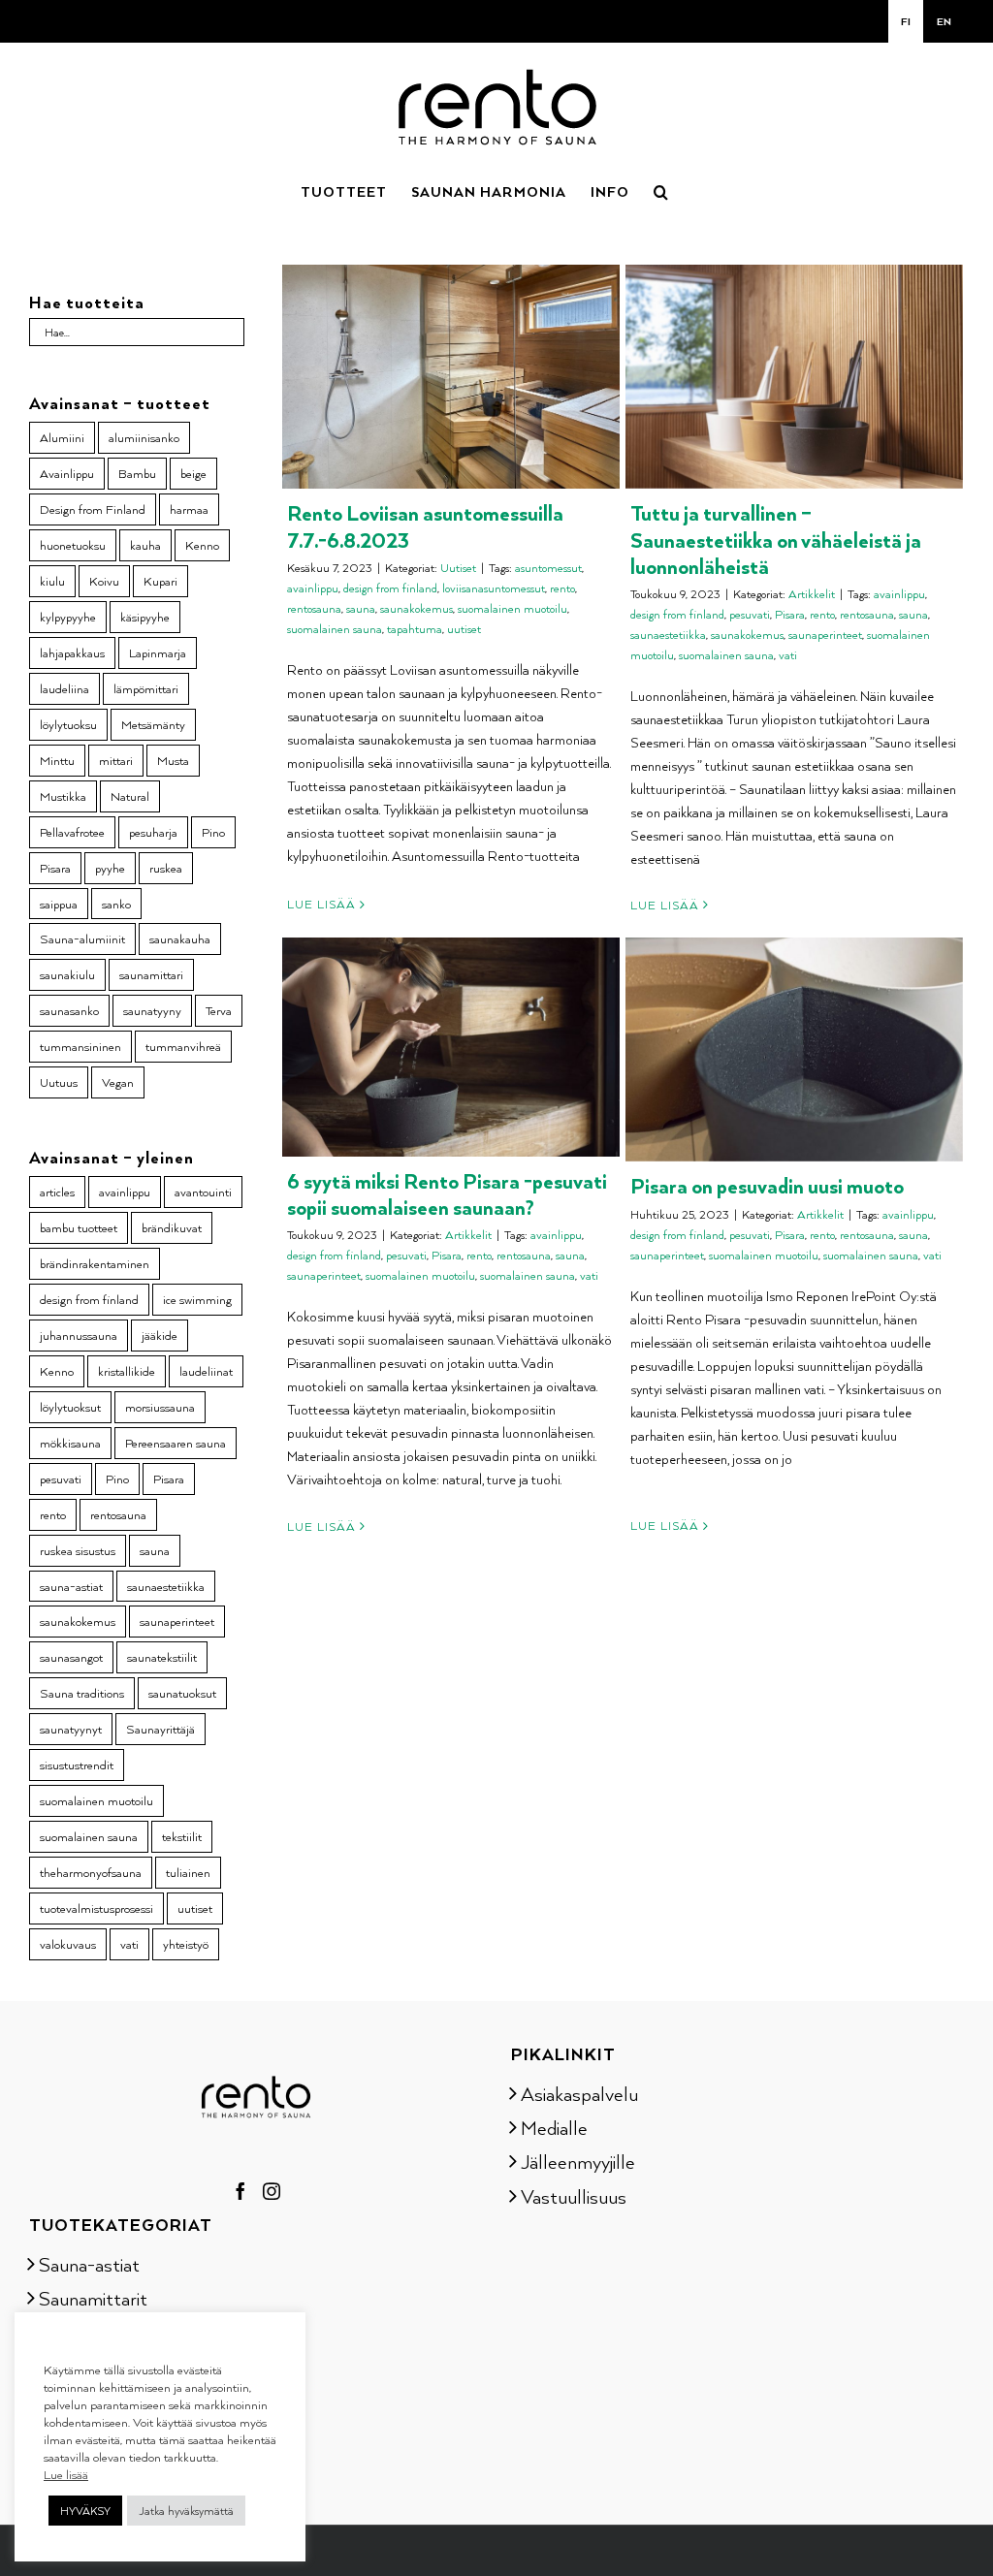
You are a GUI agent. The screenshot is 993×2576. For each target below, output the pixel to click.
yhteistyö (186, 1944)
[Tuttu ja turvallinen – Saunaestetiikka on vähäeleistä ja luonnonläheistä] (794, 377)
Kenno (202, 545)
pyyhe (110, 868)
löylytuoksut (70, 1407)
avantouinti (203, 1192)
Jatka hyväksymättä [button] (186, 2511)
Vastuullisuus (574, 2196)
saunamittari (151, 974)
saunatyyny (152, 1010)
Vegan (118, 1082)
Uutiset (458, 568)
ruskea (166, 868)
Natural (130, 796)
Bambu (137, 473)
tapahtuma (415, 629)
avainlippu (313, 588)
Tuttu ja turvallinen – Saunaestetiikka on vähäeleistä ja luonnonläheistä (776, 539)
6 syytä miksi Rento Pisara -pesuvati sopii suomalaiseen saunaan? (447, 1193)
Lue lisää (321, 904)
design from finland (390, 588)
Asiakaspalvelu (579, 2093)
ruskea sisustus (78, 1550)
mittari (116, 760)
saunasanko (69, 1010)
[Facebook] (240, 2191)
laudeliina (64, 688)
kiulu (52, 581)
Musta (173, 760)
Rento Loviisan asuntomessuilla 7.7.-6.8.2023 (425, 525)
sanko (116, 904)
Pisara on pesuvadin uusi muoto (767, 1185)
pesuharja (153, 832)
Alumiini (62, 437)
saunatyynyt (71, 1729)
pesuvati (750, 614)
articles (57, 1192)
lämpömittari (146, 688)
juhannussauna (79, 1335)
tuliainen (188, 1872)
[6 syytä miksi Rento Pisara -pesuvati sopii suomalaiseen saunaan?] (450, 1047)
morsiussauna (160, 1407)
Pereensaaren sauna (176, 1443)
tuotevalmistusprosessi (96, 1908)
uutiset (464, 629)
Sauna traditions (82, 1693)
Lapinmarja (158, 652)
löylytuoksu (68, 724)
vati (788, 655)
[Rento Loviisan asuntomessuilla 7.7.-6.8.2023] (450, 377)
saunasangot (71, 1657)
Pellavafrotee (72, 832)
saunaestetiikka (668, 635)
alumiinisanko (144, 437)
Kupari (160, 581)
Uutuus (59, 1082)
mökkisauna (70, 1443)
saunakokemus (416, 608)
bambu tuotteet (79, 1227)
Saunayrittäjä (160, 1729)
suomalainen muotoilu (513, 608)
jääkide (160, 1335)
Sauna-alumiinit (82, 938)
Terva (219, 1010)
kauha (145, 545)
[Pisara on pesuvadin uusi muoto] (794, 1049)
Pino (213, 832)
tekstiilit (182, 1836)
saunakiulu (67, 974)
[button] (661, 190)
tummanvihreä (183, 1046)
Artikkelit (812, 594)
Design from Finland (93, 509)
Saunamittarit (93, 2298)
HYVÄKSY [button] (85, 2511)
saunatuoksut (182, 1693)
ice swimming (197, 1299)
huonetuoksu (73, 545)
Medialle (554, 2127)
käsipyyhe (145, 617)
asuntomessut (548, 568)
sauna (361, 608)
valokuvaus (68, 1944)
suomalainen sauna (335, 629)
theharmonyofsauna (91, 1872)
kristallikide (127, 1371)
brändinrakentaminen (95, 1263)
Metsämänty (153, 724)
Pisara (790, 614)
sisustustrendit (77, 1765)
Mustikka (63, 796)
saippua (59, 904)
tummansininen (80, 1046)
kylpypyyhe (68, 617)
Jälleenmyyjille (578, 2161)
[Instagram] (272, 2191)
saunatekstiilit (162, 1657)
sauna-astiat (71, 1586)
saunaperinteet (825, 635)
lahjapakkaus (72, 652)
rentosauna (314, 608)
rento (562, 588)
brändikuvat (172, 1227)
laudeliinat (206, 1371)
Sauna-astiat (89, 2264)
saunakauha (180, 938)
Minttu (57, 760)
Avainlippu (67, 473)
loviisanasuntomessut (494, 588)
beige (193, 473)
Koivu (104, 581)
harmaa (189, 509)
